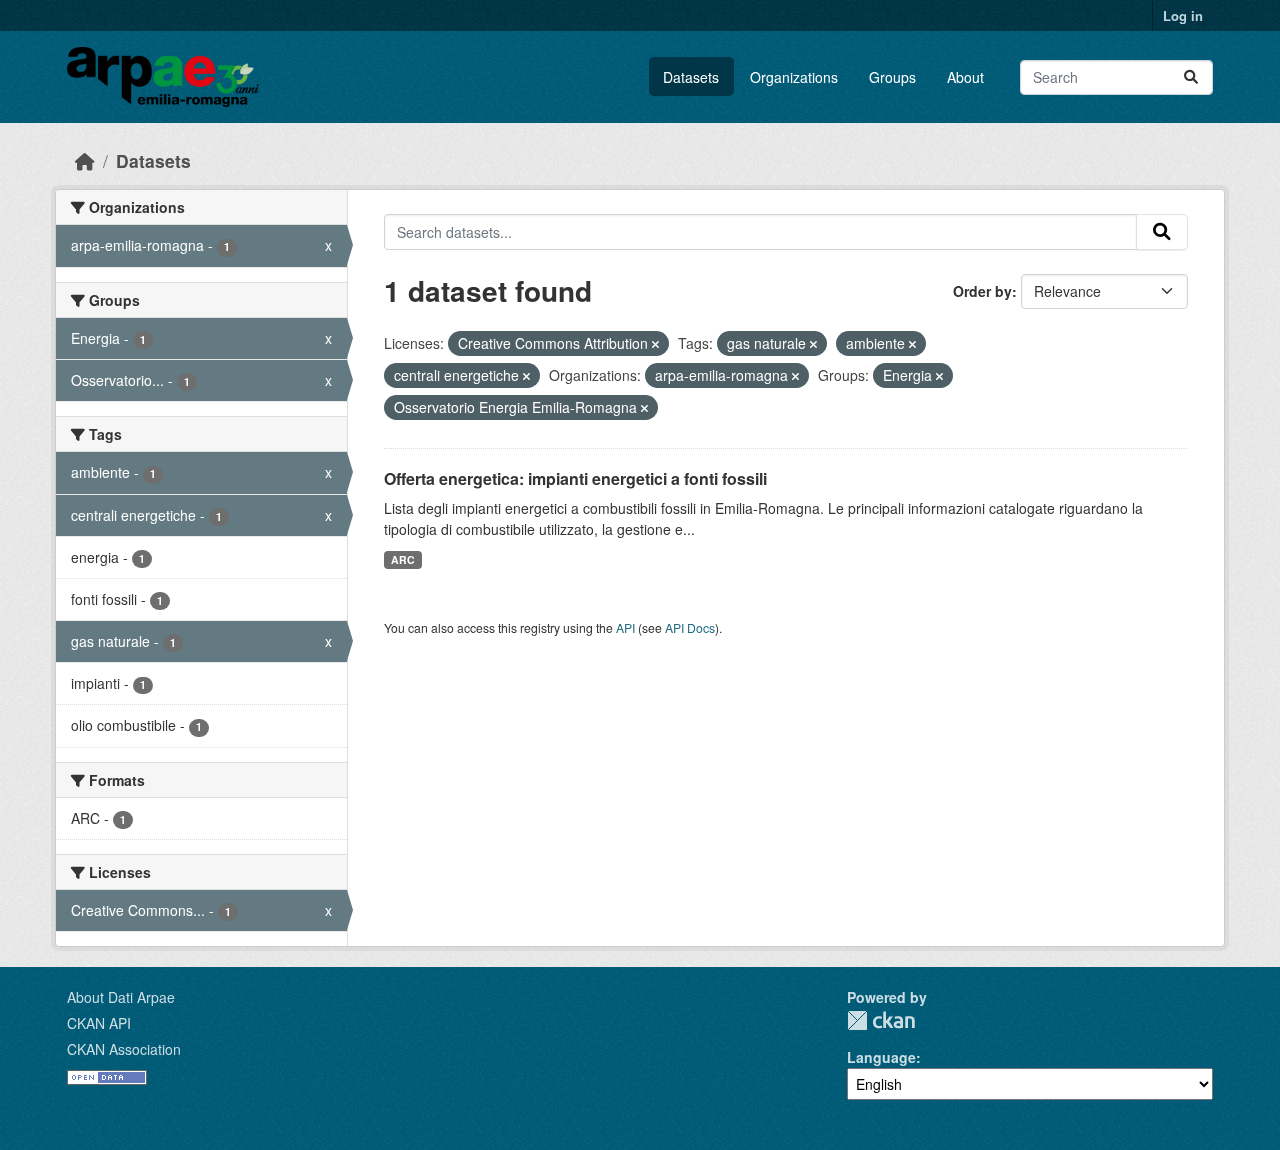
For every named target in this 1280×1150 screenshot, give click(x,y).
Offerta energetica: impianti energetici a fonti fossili (575, 478)
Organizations (794, 77)
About (965, 77)
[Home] (85, 160)
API (625, 627)
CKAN (881, 1020)
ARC (403, 559)
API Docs (690, 627)
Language (881, 1057)
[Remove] (655, 344)
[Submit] (1191, 77)
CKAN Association (124, 1049)
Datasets (691, 77)
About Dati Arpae (121, 997)
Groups (892, 77)
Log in (1183, 15)
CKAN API (99, 1023)
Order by (982, 291)
